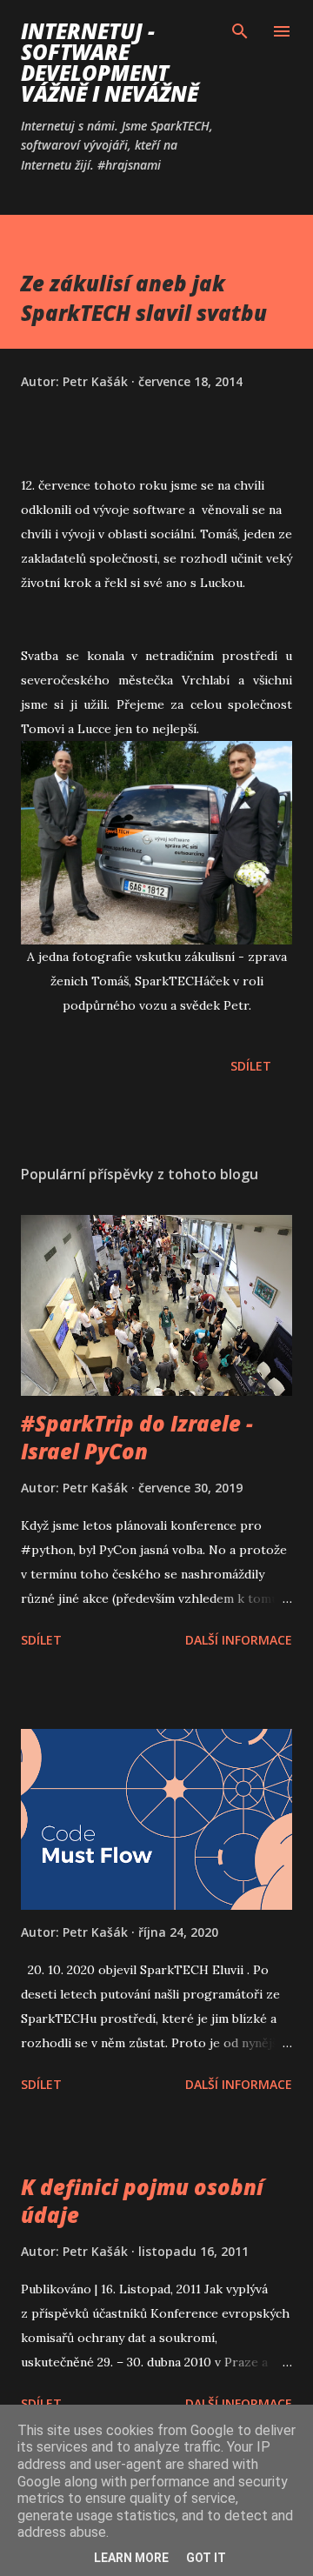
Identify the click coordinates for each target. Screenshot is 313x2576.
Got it (206, 2558)
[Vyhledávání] (240, 31)
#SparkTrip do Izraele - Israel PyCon (137, 1437)
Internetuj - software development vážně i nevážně (110, 62)
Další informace (239, 1640)
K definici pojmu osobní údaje (142, 2201)
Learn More (131, 2558)
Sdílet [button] (251, 1066)
